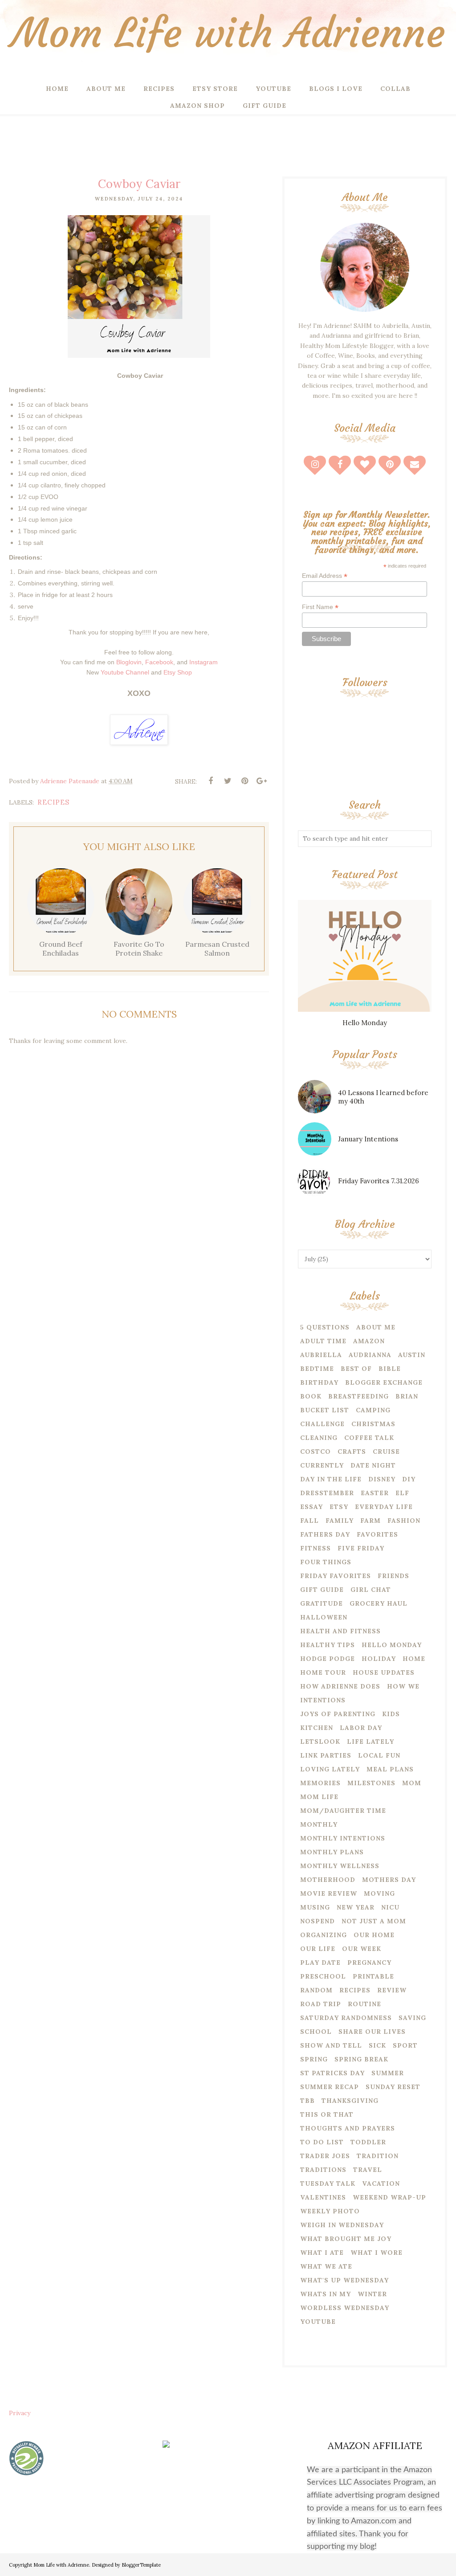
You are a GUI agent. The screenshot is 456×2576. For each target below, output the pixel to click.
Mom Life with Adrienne (228, 33)
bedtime (317, 1369)
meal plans (390, 1769)
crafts (352, 1452)
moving (379, 1893)
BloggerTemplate (141, 2565)
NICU (390, 1907)
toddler (368, 2142)
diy (409, 1479)
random (316, 1990)
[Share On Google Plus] (261, 781)
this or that (327, 2114)
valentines (323, 2197)
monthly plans (332, 1852)
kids (391, 1714)
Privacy (20, 2413)
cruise (386, 1452)
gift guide (322, 1590)
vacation (381, 2183)
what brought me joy (346, 2239)
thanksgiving (350, 2101)
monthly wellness (340, 1866)
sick (377, 2045)
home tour (323, 1672)
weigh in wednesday (342, 2225)
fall (309, 1521)
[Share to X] (228, 781)
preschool (323, 1976)
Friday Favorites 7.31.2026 (379, 1181)
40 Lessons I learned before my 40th (383, 1097)
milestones (371, 1783)
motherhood (328, 1880)
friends (393, 1576)
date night (373, 1465)
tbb (307, 2101)
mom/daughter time (343, 1811)
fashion (404, 1521)
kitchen (317, 1728)
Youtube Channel (125, 672)
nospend (318, 1921)
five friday (361, 1548)
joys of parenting (338, 1714)
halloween (324, 1617)
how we (403, 1686)
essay (311, 1507)
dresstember (327, 1493)
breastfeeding (358, 1396)
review (392, 1990)
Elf (402, 1493)
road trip (321, 2004)
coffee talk (369, 1438)
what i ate (322, 2253)
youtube (318, 2322)
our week (362, 1949)
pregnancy (369, 1963)
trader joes (325, 2156)
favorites (377, 1534)
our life (318, 1949)
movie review (329, 1893)
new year (356, 1907)
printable (373, 1976)
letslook (320, 1742)
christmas (373, 1424)
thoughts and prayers (348, 2128)
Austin (412, 1355)
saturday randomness (346, 2018)
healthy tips (328, 1645)
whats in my (326, 2294)
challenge (322, 1424)
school (316, 2032)
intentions (323, 1700)
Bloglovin (129, 662)
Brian (407, 1396)
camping (373, 1410)
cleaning (319, 1438)
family (340, 1521)
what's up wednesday (344, 2280)
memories (320, 1783)
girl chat (371, 1590)
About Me (376, 1327)
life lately (370, 1742)
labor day (361, 1728)
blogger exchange (384, 1382)
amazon (369, 1341)
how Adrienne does (340, 1686)
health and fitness (340, 1631)
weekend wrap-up (389, 2197)
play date (320, 1963)
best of (356, 1369)
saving (412, 2018)
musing (315, 1907)
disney (382, 1479)
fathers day (325, 1534)
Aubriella (321, 1355)
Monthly (319, 1824)
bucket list (325, 1410)
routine (364, 2004)
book (311, 1396)
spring (314, 2059)
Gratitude (322, 1603)
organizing (324, 1935)
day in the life (331, 1479)
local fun (379, 1755)
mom (412, 1783)
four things (326, 1562)
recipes (53, 802)
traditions (323, 2170)
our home (374, 1935)
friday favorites (336, 1576)
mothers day (389, 1880)
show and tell (331, 2045)
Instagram (204, 662)
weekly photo (330, 2211)
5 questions (325, 1327)
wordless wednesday (345, 2308)
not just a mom (374, 1921)
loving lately (330, 1769)
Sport (405, 2045)
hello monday (392, 1645)
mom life (319, 1797)
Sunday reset (393, 2087)
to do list (322, 2142)
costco (316, 1452)
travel (368, 2170)
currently (322, 1465)
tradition (378, 2156)
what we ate (326, 2266)
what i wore (377, 2253)
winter (372, 2294)
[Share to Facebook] (211, 781)
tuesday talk (328, 2183)
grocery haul (379, 1603)
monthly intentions (343, 1838)
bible (390, 1369)
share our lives (372, 2032)
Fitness (316, 1548)
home (414, 1659)
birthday (319, 1382)
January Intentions (368, 1139)
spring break (361, 2059)
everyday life (384, 1507)
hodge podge (328, 1659)
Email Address (325, 576)
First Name (320, 607)
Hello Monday (365, 1023)
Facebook (159, 662)
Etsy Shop (178, 672)
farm (370, 1521)
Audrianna (370, 1355)
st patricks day (332, 2073)
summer (388, 2073)
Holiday (379, 1659)
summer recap (330, 2087)
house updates (384, 1672)
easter (375, 1493)
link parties (326, 1755)
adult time (323, 1341)
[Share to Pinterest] (244, 781)
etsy (339, 1507)
